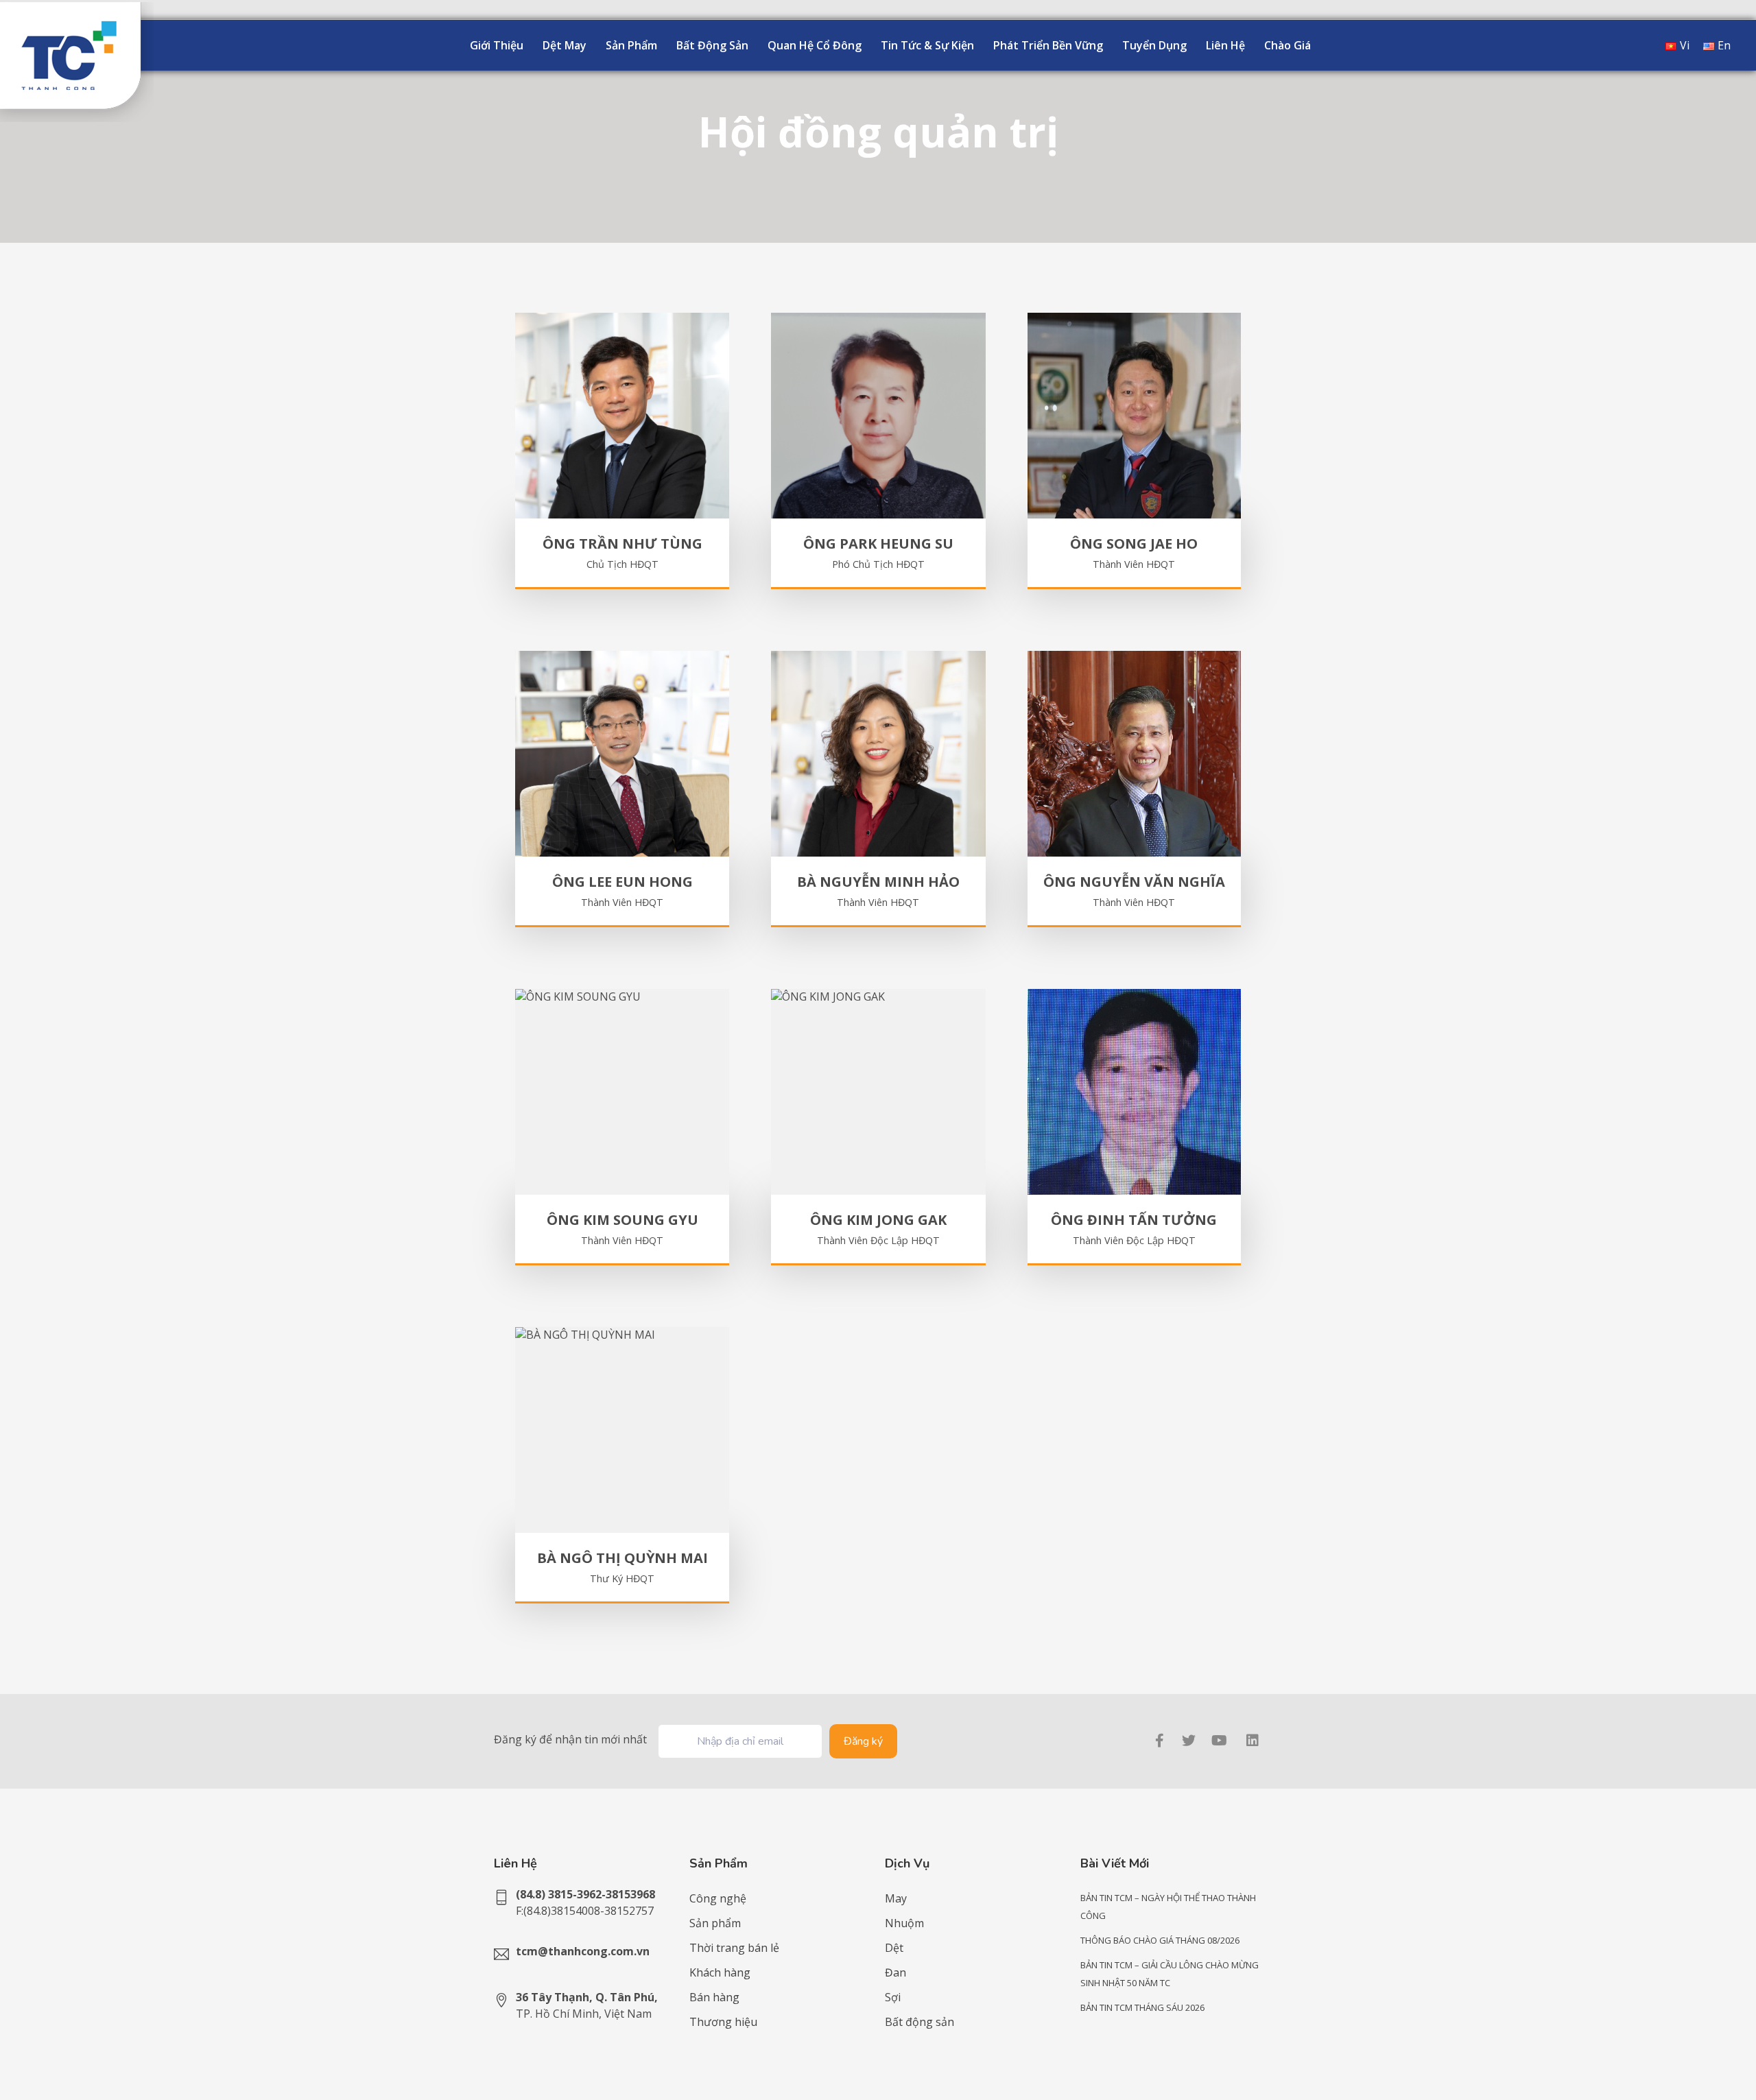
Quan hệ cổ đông (815, 45)
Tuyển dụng (1154, 45)
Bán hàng (714, 1997)
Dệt (894, 1948)
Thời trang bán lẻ (734, 1948)
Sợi (893, 1997)
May (896, 1898)
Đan (895, 1972)
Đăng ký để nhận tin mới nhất (570, 1739)
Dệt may (565, 45)
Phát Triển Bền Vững (1048, 45)
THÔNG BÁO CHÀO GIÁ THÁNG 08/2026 (1160, 1940)
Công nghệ (718, 1898)
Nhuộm (904, 1923)
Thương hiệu (723, 2022)
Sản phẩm (631, 45)
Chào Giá (1288, 45)
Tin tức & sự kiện (927, 45)
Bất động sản (712, 45)
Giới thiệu (497, 45)
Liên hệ (1225, 45)
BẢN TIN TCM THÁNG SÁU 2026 (1142, 2007)
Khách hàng (720, 1972)
